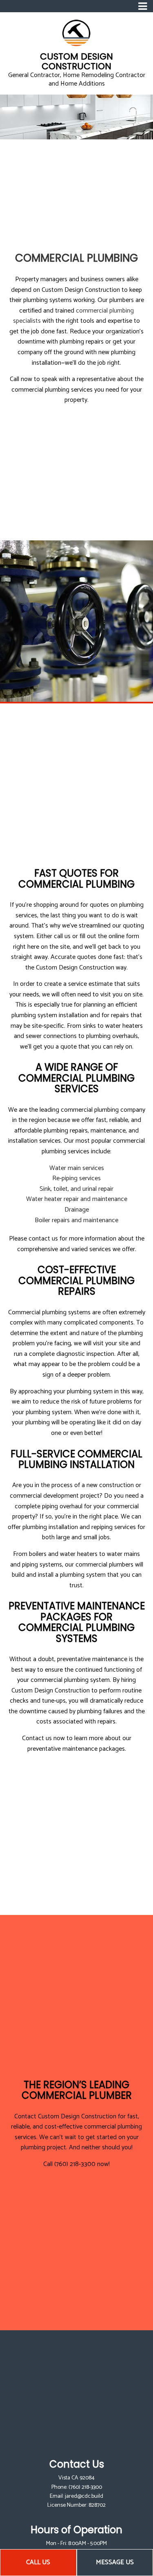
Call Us (38, 2562)
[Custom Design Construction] (76, 33)
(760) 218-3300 (85, 2487)
